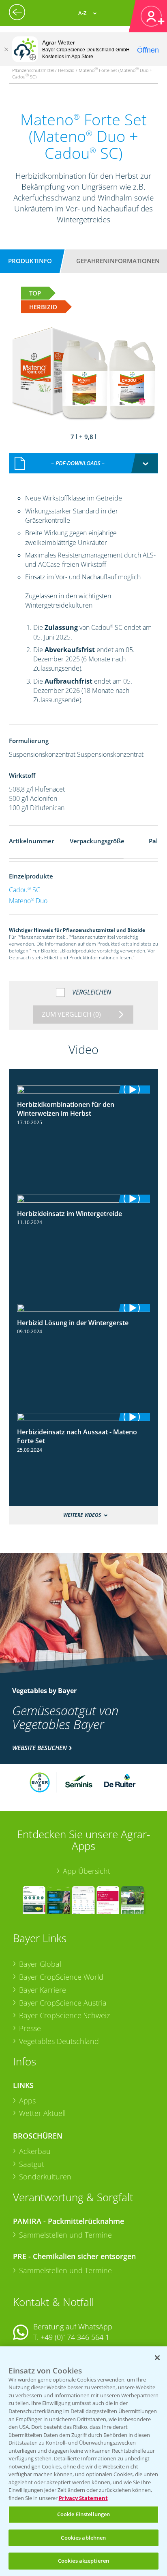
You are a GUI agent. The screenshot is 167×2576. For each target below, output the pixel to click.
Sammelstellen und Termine (65, 2235)
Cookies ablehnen (83, 2538)
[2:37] (84, 1090)
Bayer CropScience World (61, 1977)
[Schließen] (6, 49)
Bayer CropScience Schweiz (64, 2015)
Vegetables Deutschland (59, 2041)
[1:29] (84, 1308)
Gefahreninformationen (118, 261)
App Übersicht (87, 1871)
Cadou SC (25, 890)
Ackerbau (35, 2151)
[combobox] (84, 463)
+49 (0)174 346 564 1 (75, 2337)
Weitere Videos (82, 1515)
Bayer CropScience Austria (63, 2003)
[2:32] (84, 1199)
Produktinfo (30, 261)
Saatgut (32, 2164)
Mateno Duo (28, 901)
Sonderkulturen (45, 2177)
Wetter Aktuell (42, 2113)
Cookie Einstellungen (84, 2514)
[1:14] (84, 1417)
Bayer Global (40, 1964)
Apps (27, 2101)
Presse (30, 2028)
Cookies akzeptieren (83, 2561)
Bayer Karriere (43, 1990)
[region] (83, 2461)
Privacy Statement (83, 2498)
